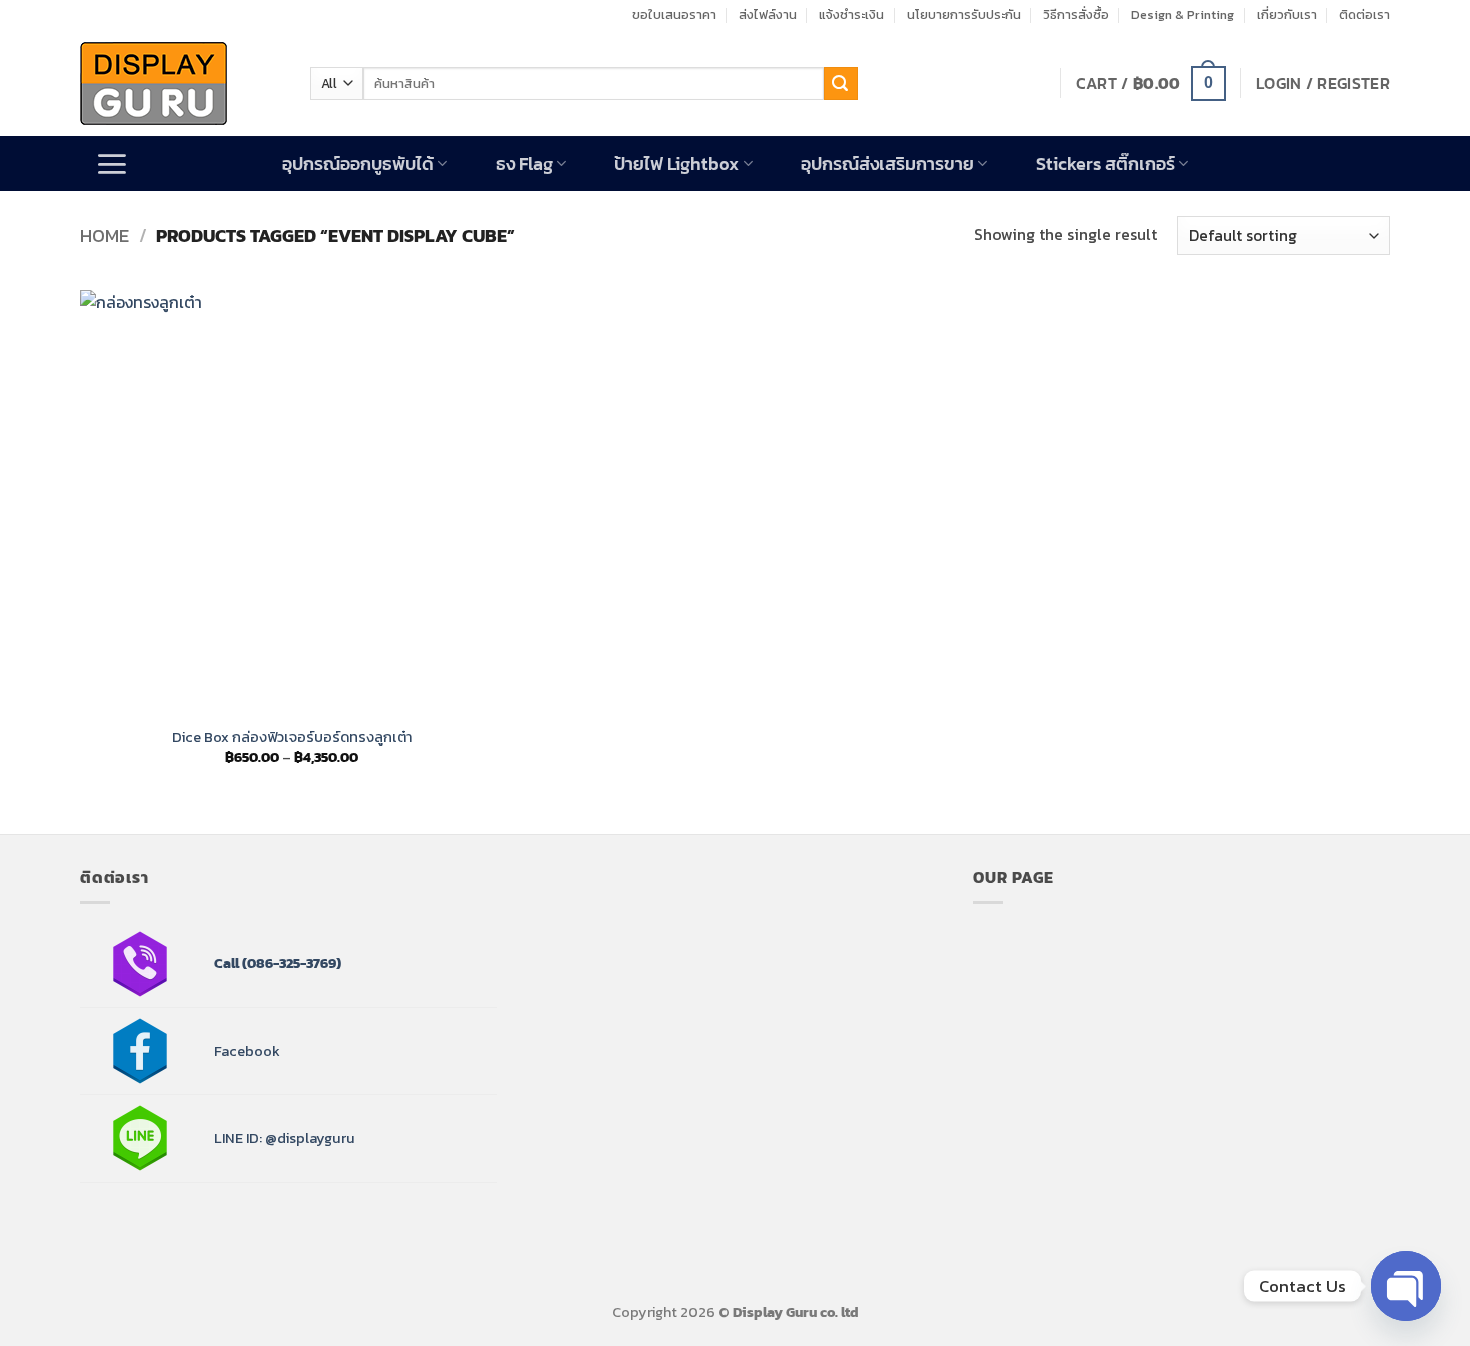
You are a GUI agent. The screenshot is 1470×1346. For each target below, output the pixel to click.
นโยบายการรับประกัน (964, 14)
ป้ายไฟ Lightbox (676, 164)
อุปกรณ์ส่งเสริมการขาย (887, 164)
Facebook (247, 1051)
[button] (1151, 83)
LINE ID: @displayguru (284, 1138)
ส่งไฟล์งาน (768, 14)
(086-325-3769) (290, 963)
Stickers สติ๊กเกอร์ (1105, 164)
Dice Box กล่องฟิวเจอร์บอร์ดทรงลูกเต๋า (292, 737)
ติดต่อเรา (1364, 14)
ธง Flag (524, 164)
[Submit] (841, 84)
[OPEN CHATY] (1406, 1286)
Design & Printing (1182, 14)
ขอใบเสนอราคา (674, 14)
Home (104, 235)
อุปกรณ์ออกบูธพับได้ (358, 164)
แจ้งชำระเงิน (851, 14)
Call (226, 963)
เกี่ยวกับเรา (1287, 14)
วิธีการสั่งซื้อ (1076, 14)
